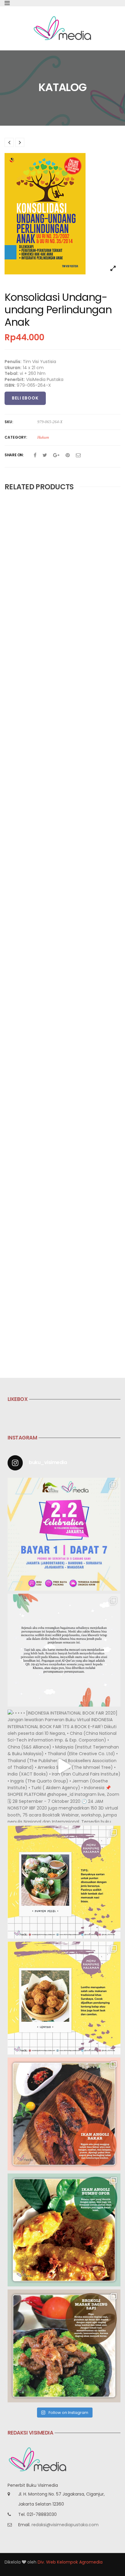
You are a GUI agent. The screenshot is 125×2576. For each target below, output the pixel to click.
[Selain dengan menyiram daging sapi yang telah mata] (64, 2346)
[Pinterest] (68, 455)
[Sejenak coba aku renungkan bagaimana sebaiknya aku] (64, 1650)
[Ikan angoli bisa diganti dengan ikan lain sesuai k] (64, 2114)
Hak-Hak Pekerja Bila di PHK (35, 789)
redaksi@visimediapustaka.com (65, 2525)
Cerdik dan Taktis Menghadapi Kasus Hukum (54, 690)
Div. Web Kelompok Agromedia (70, 2562)
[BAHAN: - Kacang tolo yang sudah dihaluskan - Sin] (64, 1998)
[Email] (78, 455)
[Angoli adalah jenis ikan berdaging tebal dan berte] (64, 2230)
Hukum (43, 437)
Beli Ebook (25, 398)
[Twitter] (45, 455)
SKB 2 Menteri (20, 1125)
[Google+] (56, 455)
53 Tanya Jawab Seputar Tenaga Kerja (49, 920)
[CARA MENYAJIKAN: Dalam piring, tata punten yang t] (64, 1882)
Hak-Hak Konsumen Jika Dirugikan (42, 590)
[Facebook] (35, 455)
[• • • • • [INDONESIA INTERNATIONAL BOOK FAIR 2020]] (64, 1766)
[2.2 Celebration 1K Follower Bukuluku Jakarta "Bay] (64, 1534)
